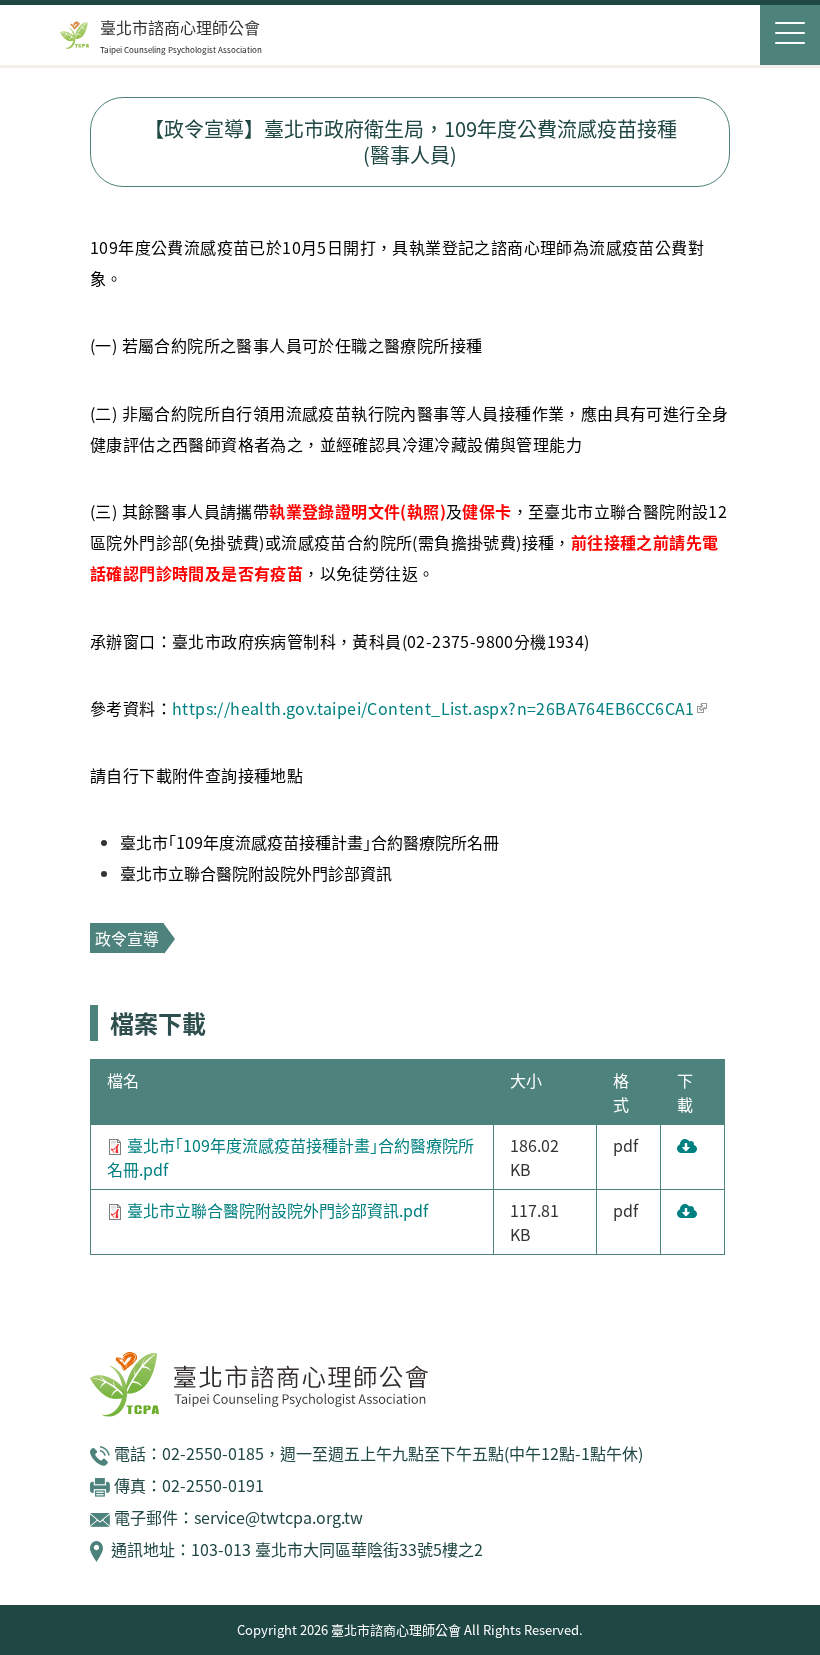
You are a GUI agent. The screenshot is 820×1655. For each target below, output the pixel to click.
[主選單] (790, 35)
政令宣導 (127, 938)
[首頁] (75, 35)
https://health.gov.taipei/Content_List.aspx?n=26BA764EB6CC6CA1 (433, 708)
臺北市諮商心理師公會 (180, 27)
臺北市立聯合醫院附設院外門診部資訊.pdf (277, 1210)
